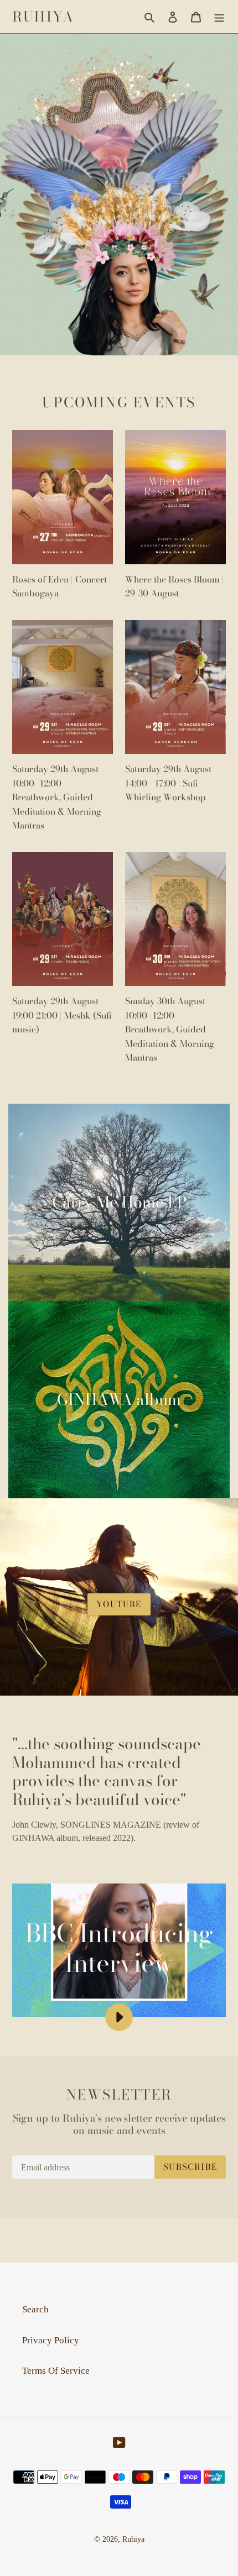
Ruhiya (43, 17)
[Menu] (219, 17)
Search (35, 2309)
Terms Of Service (56, 2371)
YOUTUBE (119, 1604)
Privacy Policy (51, 2340)
